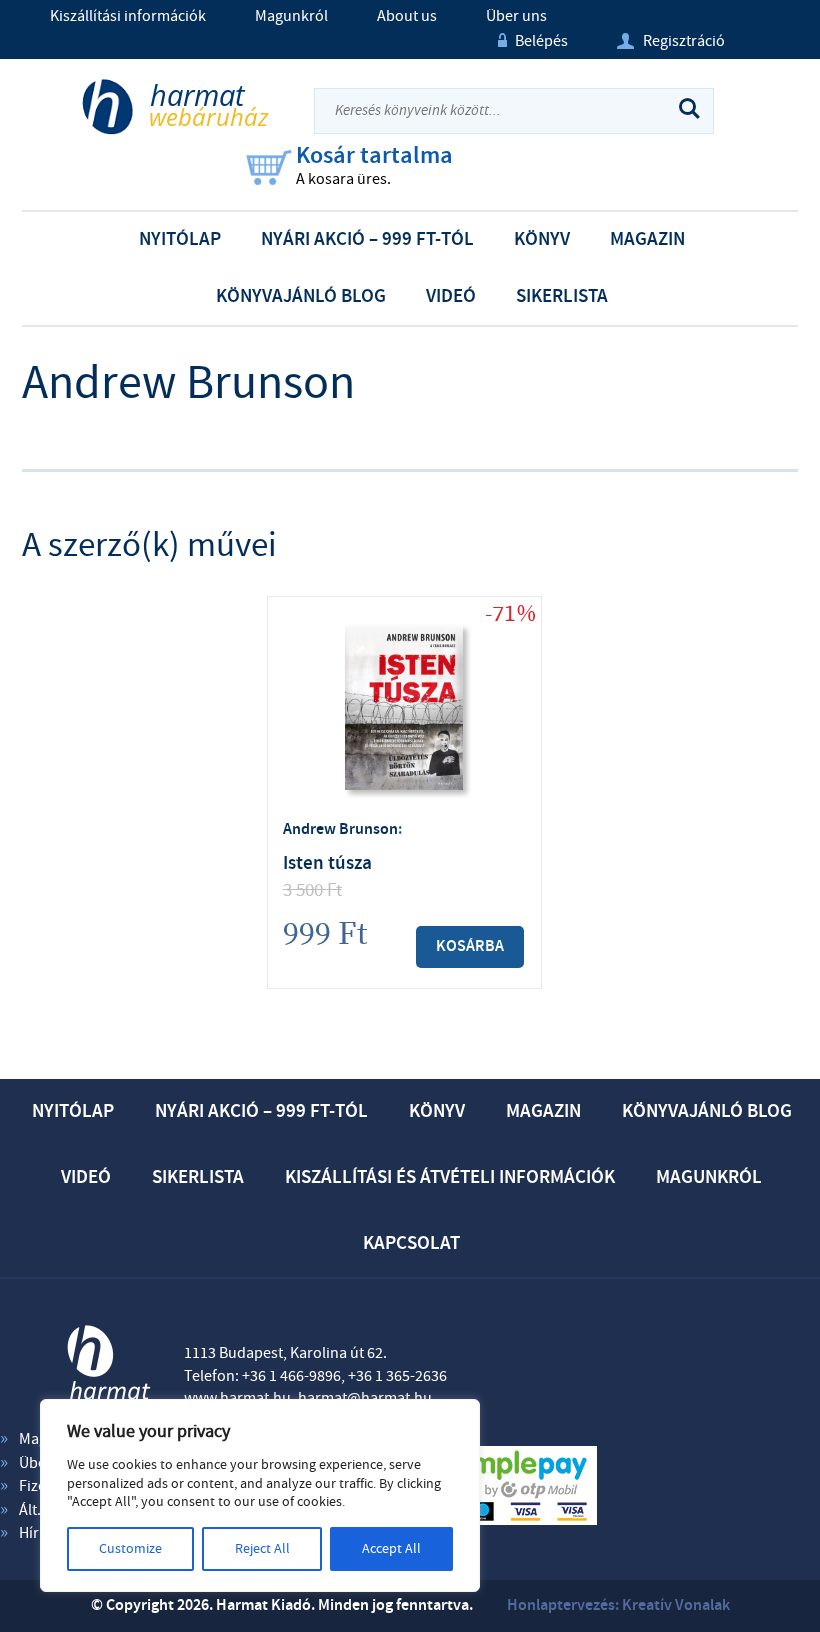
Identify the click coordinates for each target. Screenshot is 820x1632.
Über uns (516, 16)
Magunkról (291, 16)
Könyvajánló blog (301, 296)
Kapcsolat (411, 1243)
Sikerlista (562, 296)
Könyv (542, 239)
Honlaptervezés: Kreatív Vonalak (618, 1605)
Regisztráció (671, 41)
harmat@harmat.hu (365, 1398)
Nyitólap (180, 239)
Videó (451, 296)
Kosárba (470, 946)
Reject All (262, 1549)
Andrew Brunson (340, 829)
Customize (130, 1549)
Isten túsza (327, 863)
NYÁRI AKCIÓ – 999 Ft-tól (367, 239)
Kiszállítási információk (128, 16)
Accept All (391, 1549)
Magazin (647, 239)
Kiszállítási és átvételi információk (450, 1177)
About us (407, 16)
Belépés (533, 41)
